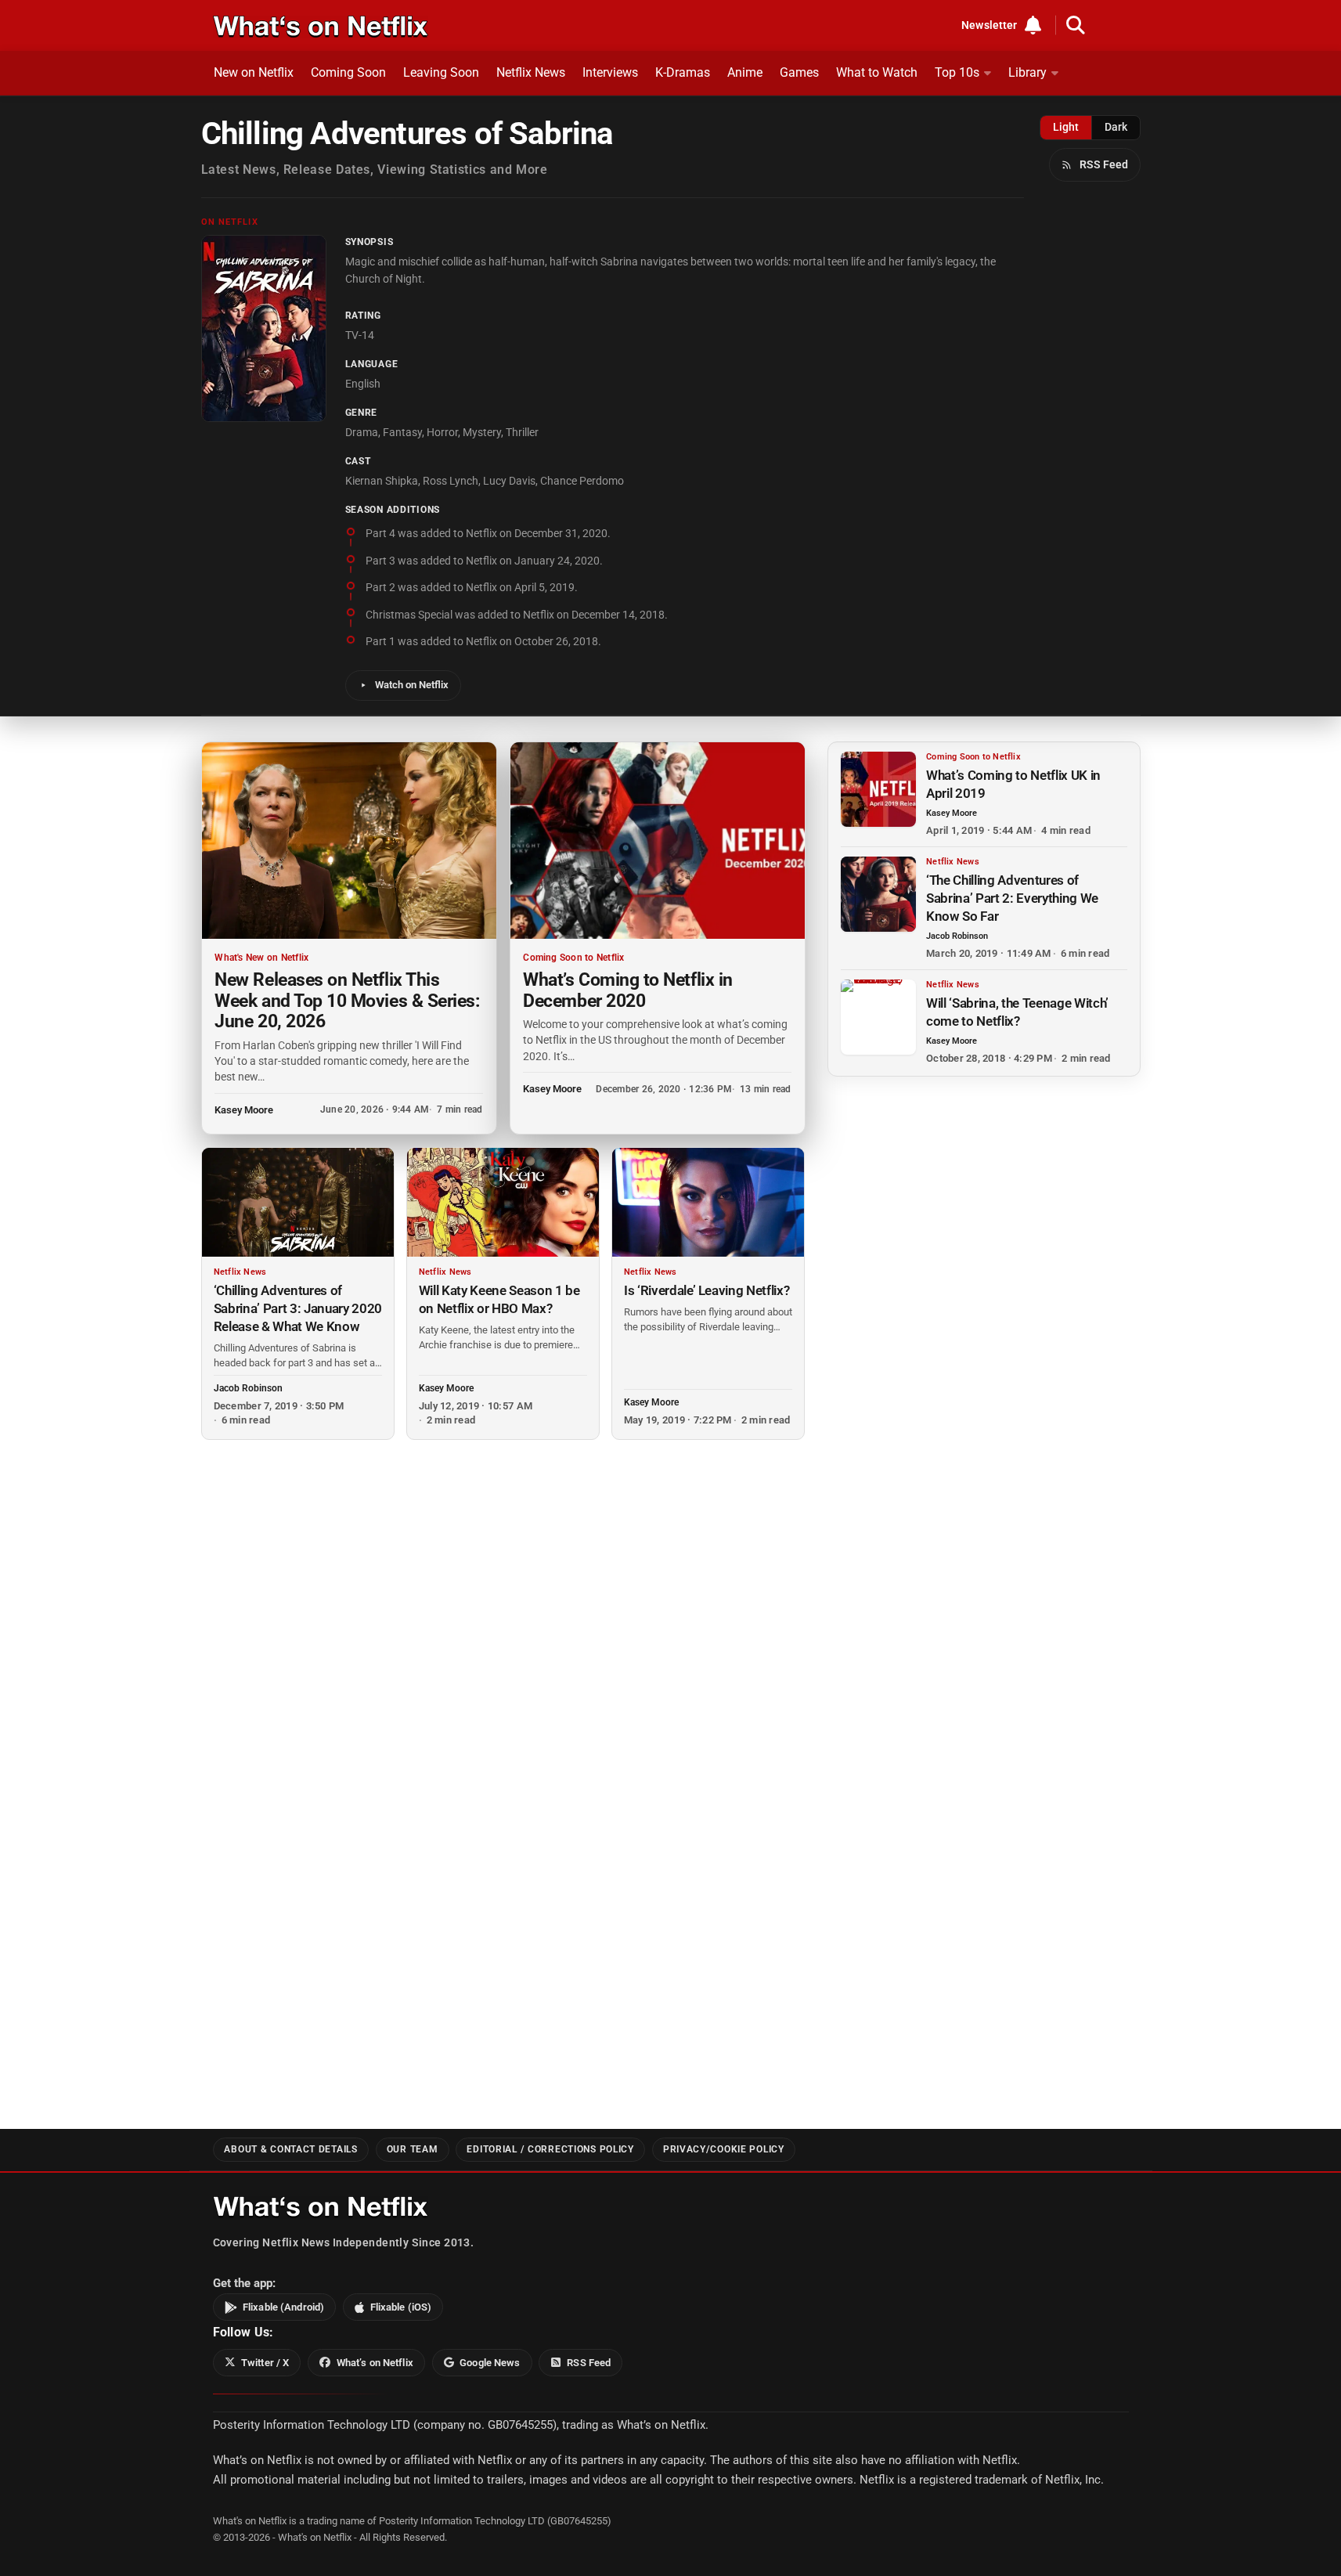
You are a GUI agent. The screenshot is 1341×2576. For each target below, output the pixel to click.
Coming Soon (348, 72)
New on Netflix (254, 72)
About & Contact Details (290, 2149)
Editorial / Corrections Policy (550, 2149)
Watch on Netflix (412, 685)
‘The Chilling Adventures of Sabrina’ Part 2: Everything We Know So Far (1012, 898)
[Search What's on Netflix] (1076, 25)
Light (1066, 127)
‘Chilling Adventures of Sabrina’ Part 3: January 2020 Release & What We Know (298, 1308)
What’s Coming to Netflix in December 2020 (627, 990)
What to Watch (877, 72)
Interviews (610, 72)
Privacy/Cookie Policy (724, 2149)
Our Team (413, 2149)
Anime (745, 72)
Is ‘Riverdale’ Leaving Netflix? (707, 1290)
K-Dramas (683, 72)
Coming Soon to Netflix (573, 958)
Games (799, 72)
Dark (1116, 127)
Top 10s (957, 72)
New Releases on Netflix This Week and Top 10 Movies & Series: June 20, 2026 (347, 1000)
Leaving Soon (441, 72)
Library (1027, 72)
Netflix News (531, 72)
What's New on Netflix (261, 958)
